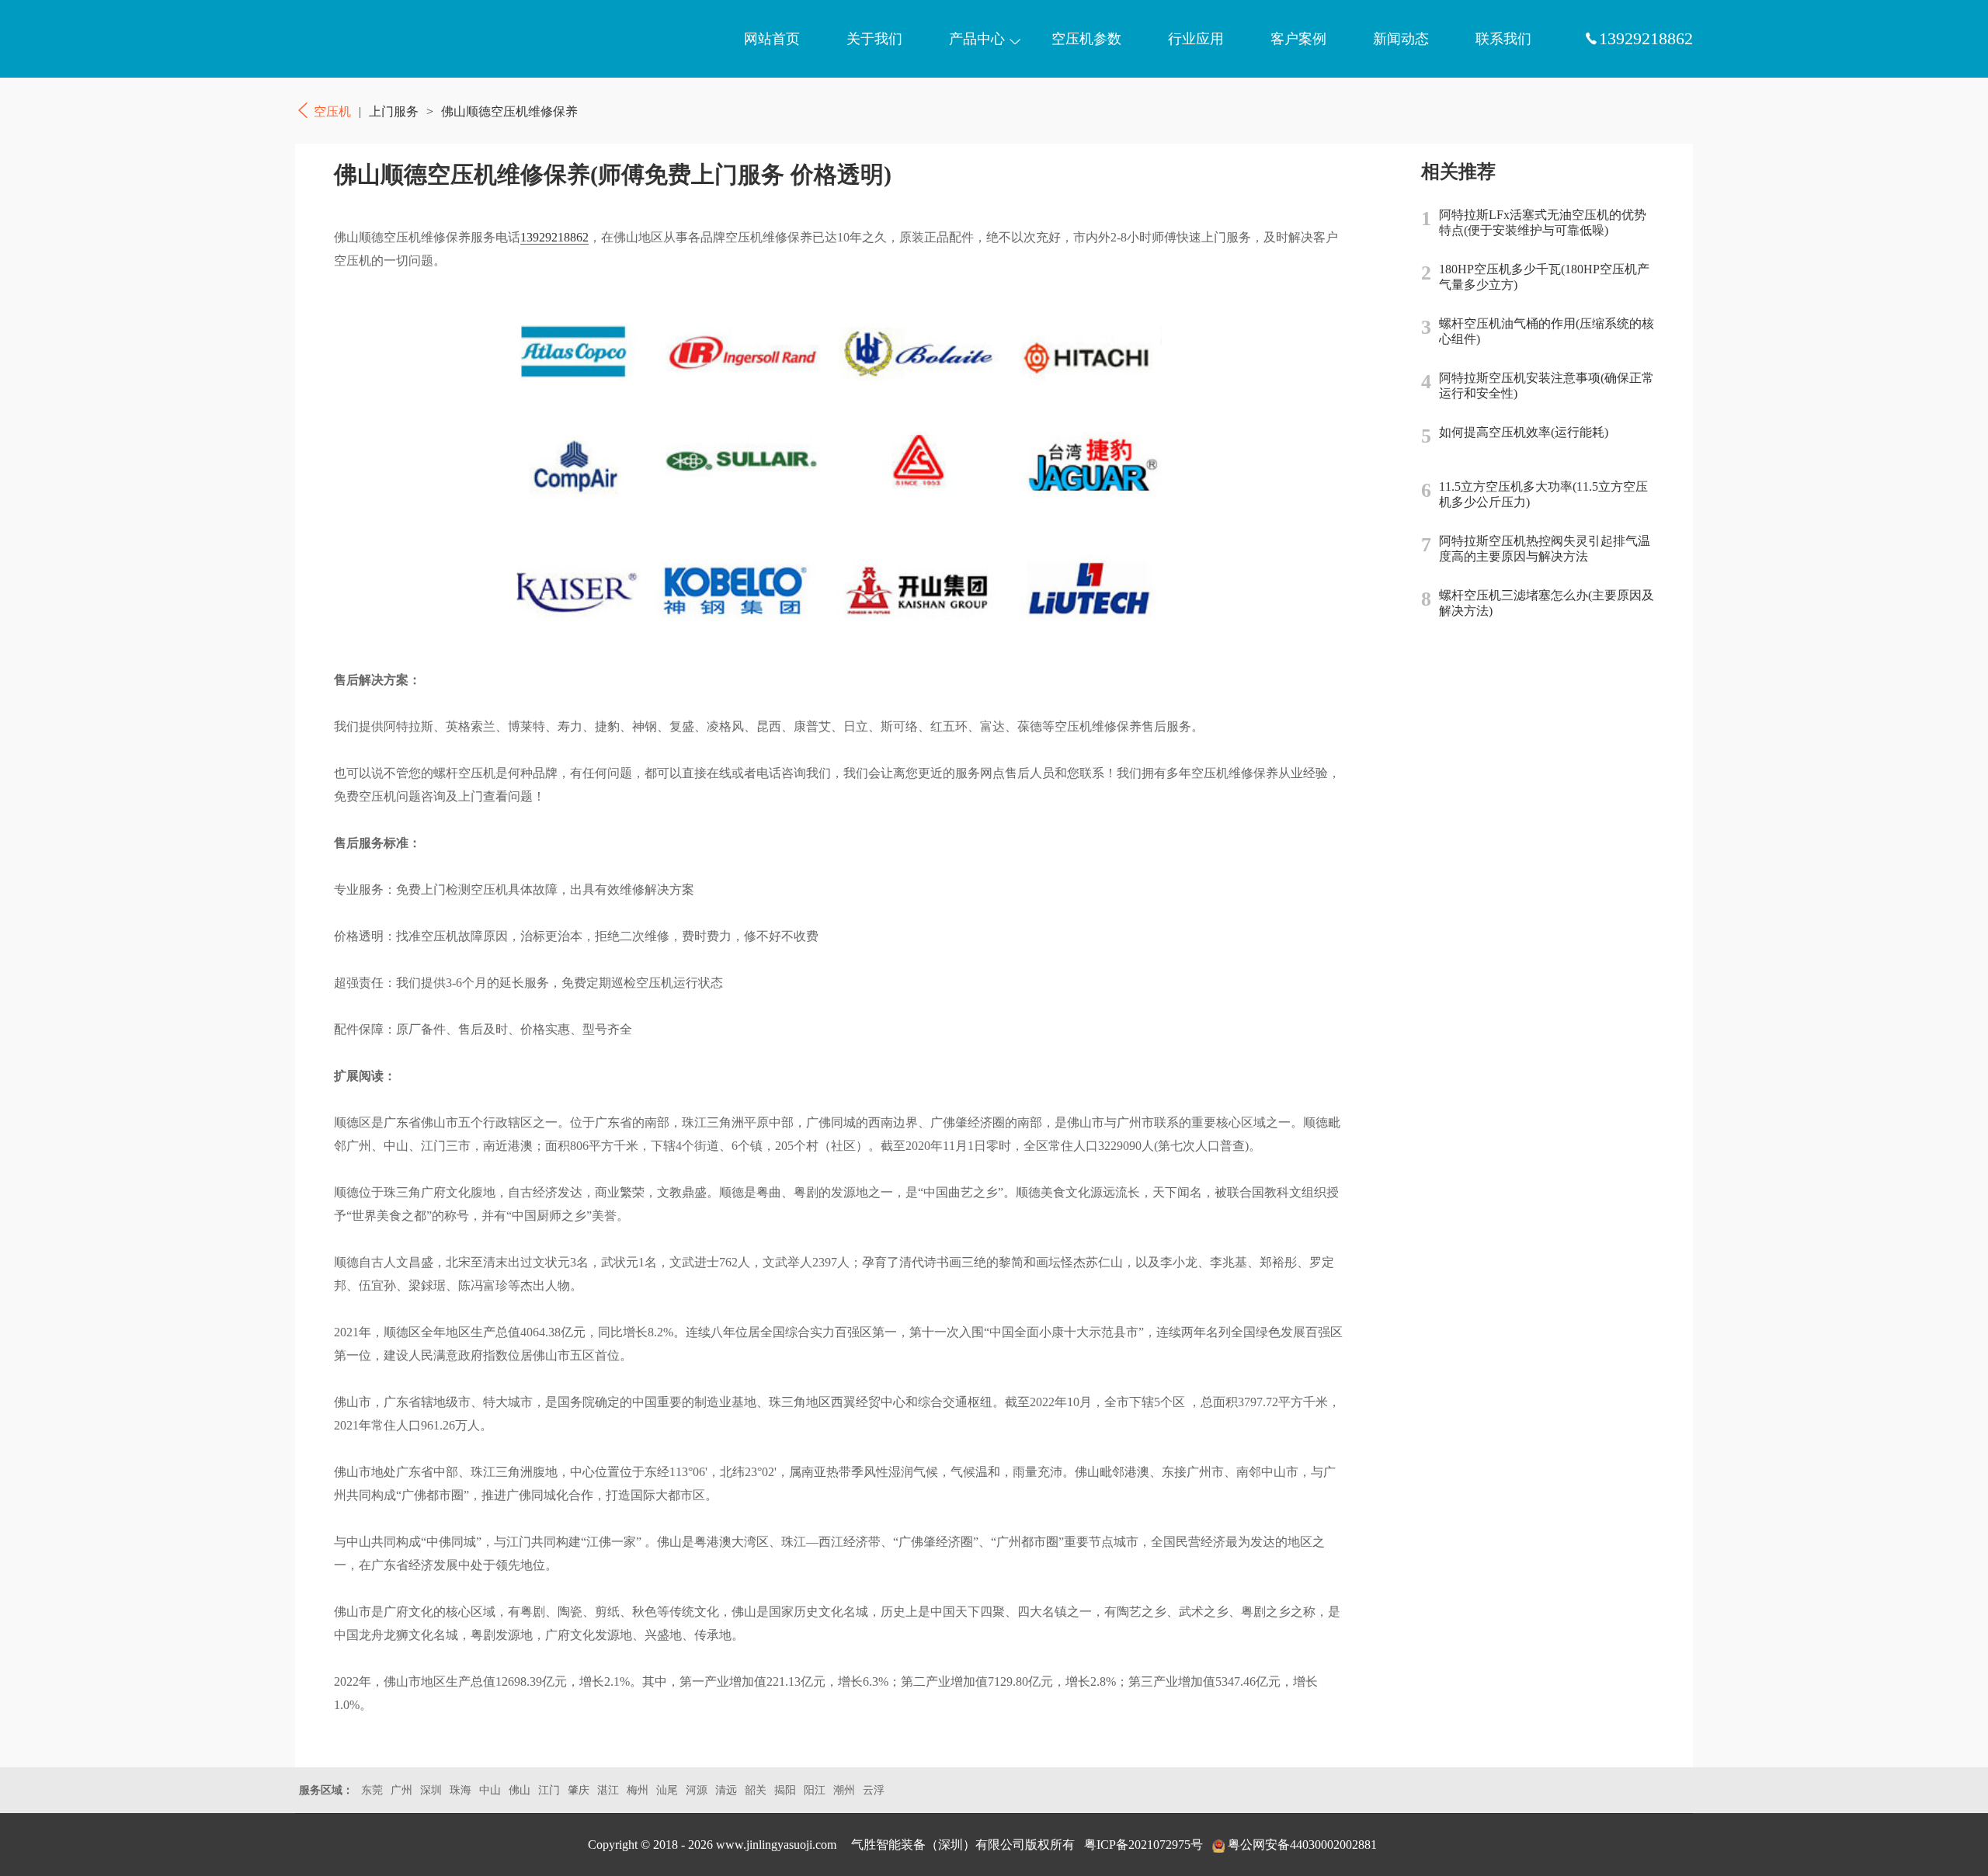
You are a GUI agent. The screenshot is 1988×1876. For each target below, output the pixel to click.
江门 (549, 1790)
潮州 (844, 1790)
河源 (697, 1790)
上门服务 (394, 111)
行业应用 (1196, 39)
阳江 (815, 1790)
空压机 (369, 39)
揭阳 (785, 1790)
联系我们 (1503, 39)
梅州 (638, 1790)
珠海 (461, 1790)
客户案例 (1298, 39)
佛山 (520, 1790)
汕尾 (667, 1790)
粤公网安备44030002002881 (1302, 1845)
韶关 (756, 1790)
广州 (401, 1790)
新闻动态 (1401, 39)
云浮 (874, 1790)
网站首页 (772, 39)
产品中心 (977, 39)
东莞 (372, 1790)
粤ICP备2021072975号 (1143, 1845)
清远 (726, 1790)
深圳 (431, 1790)
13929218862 (554, 237)
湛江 (608, 1790)
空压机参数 (1086, 39)
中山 (490, 1790)
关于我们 (874, 39)
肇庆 (579, 1790)
